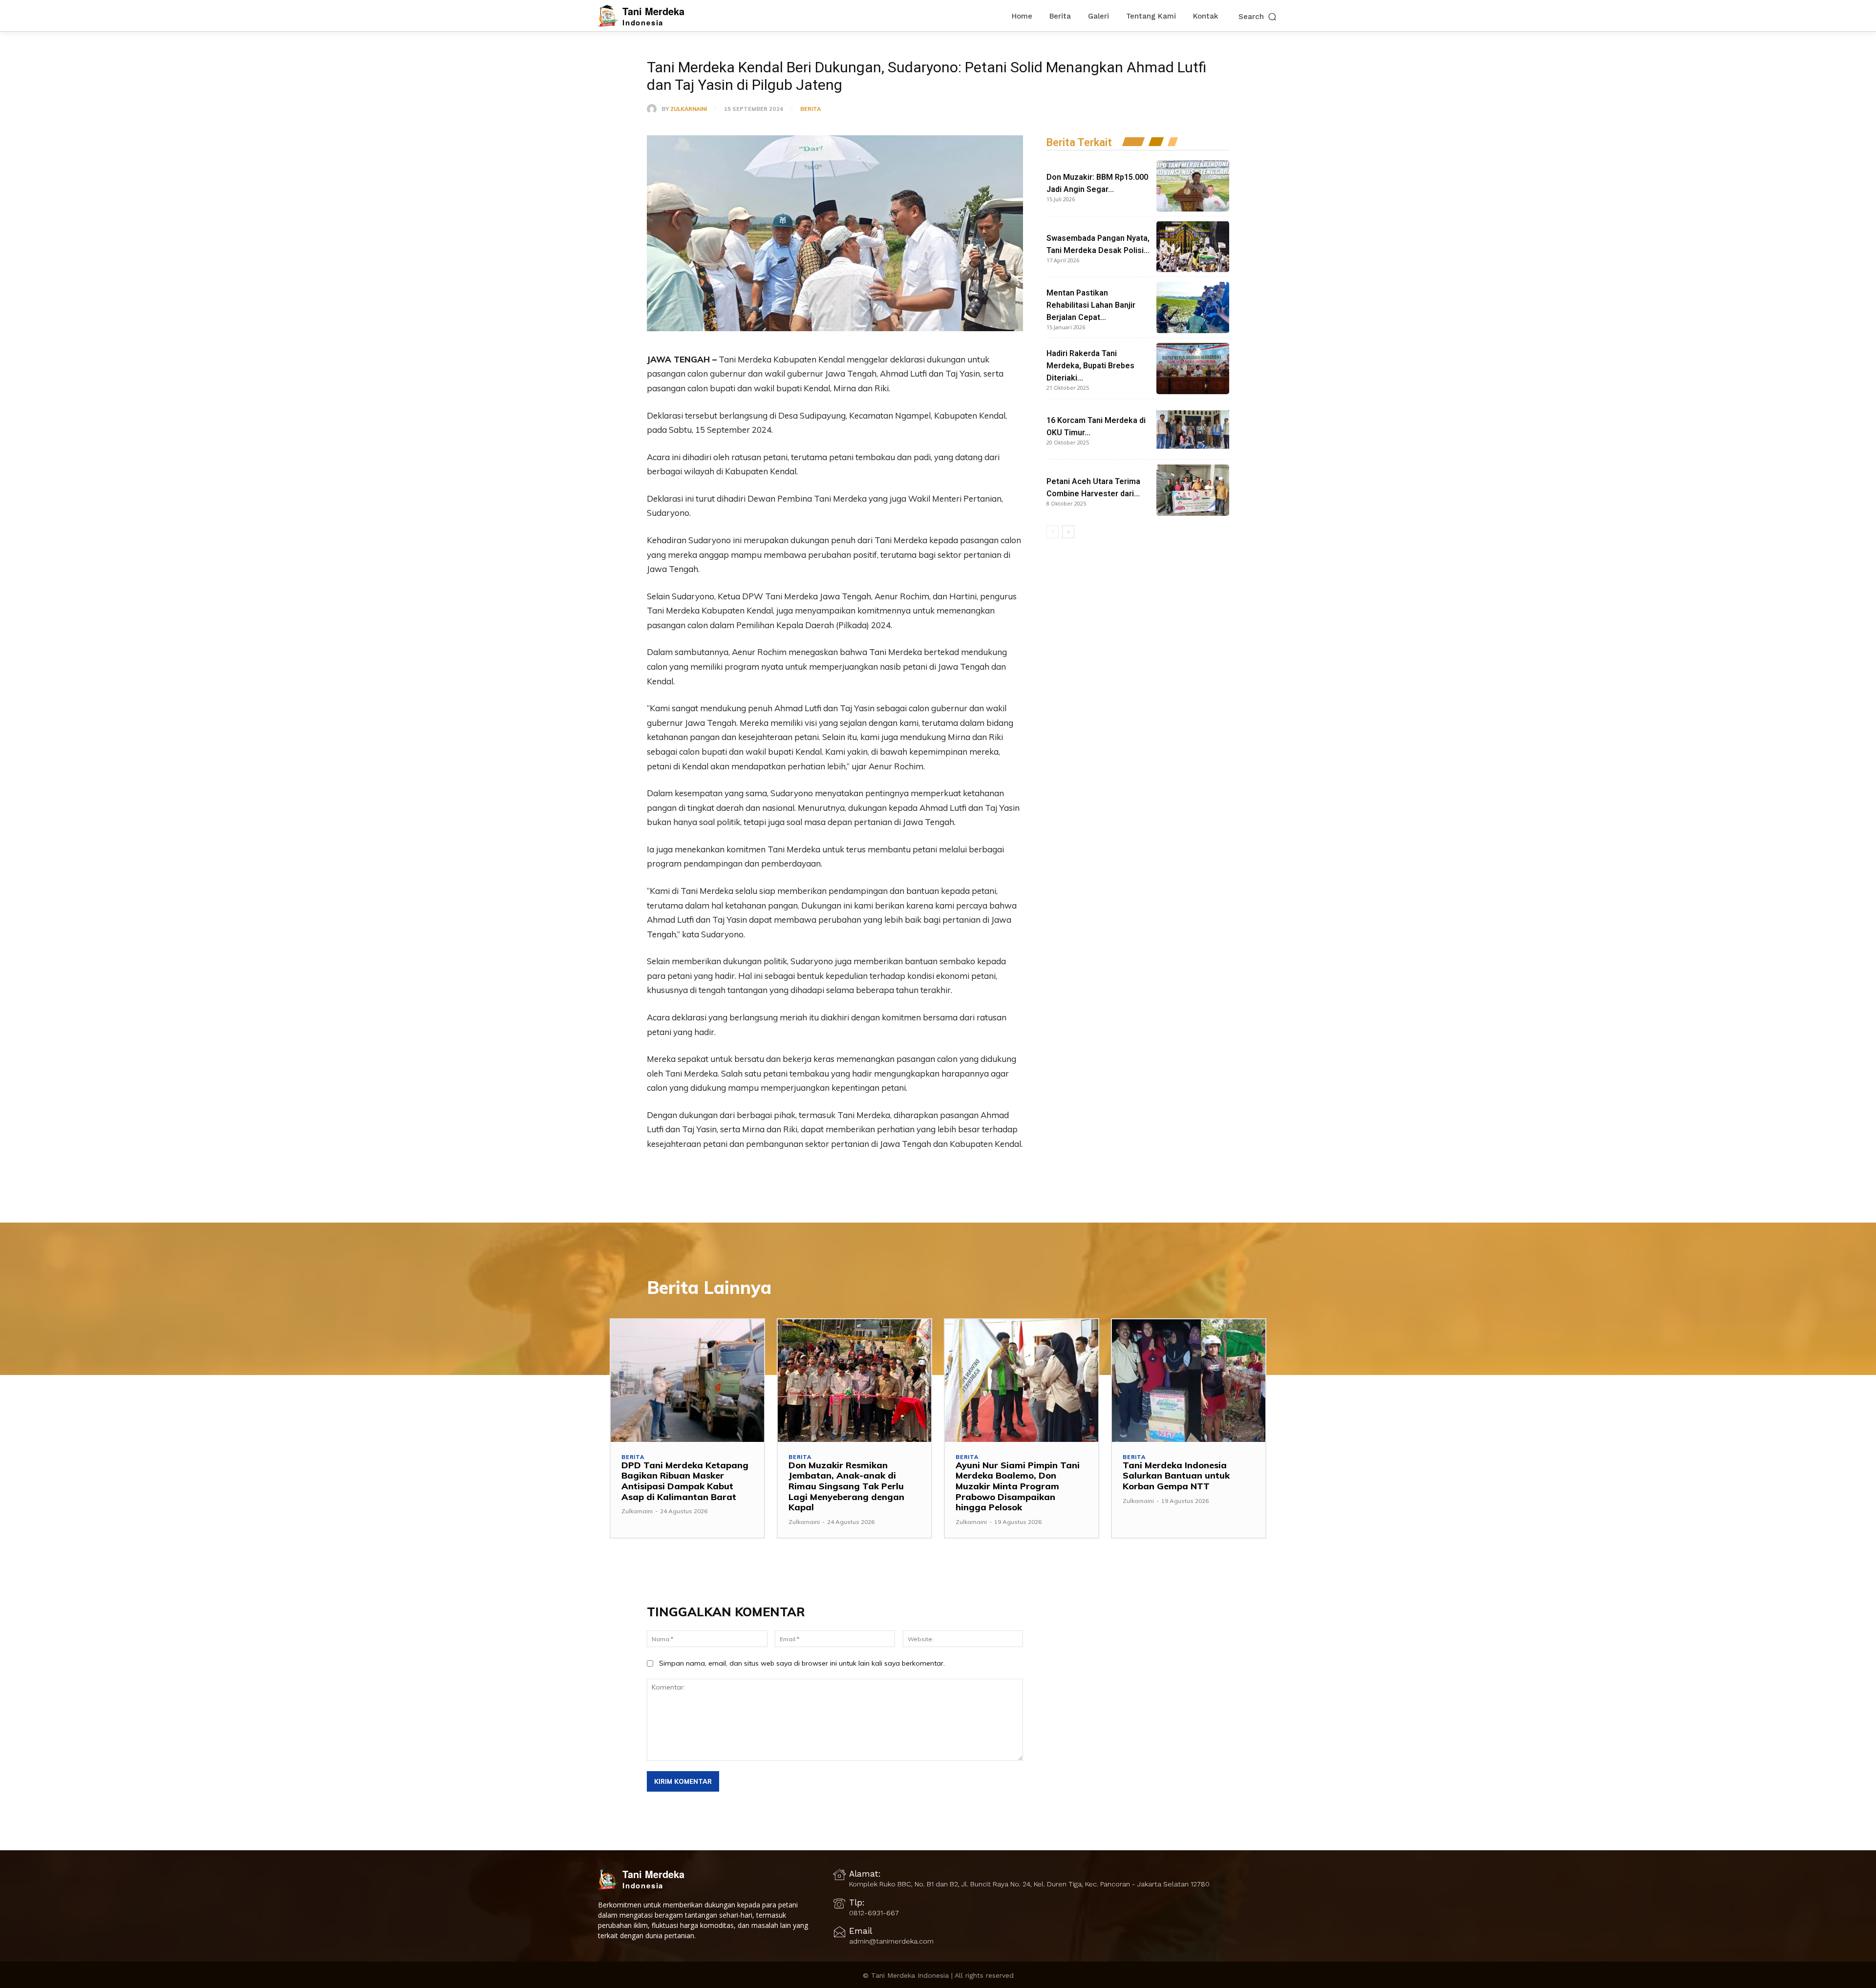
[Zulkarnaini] (654, 109)
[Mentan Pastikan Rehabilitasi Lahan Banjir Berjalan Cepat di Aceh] (1193, 307)
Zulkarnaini (689, 109)
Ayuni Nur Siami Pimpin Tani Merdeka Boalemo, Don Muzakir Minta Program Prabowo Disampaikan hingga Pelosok (1018, 1486)
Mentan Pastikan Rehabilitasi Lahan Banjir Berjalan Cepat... (1091, 305)
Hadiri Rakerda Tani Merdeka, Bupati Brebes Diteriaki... (1090, 366)
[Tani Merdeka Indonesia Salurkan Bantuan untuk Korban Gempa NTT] (1189, 1381)
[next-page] (1068, 532)
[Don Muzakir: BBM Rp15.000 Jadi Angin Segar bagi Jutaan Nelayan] (1193, 186)
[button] (1258, 16)
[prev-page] (1053, 532)
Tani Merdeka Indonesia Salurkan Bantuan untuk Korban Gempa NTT (1176, 1476)
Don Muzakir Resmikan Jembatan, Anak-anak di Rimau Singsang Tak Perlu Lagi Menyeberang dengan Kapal (846, 1486)
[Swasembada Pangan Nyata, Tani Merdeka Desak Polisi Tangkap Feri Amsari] (1193, 247)
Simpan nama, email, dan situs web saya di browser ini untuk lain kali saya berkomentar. (802, 1663)
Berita (810, 109)
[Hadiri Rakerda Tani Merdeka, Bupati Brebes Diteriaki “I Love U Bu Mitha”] (1193, 369)
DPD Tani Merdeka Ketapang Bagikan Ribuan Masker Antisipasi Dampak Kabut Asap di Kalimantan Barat (685, 1481)
